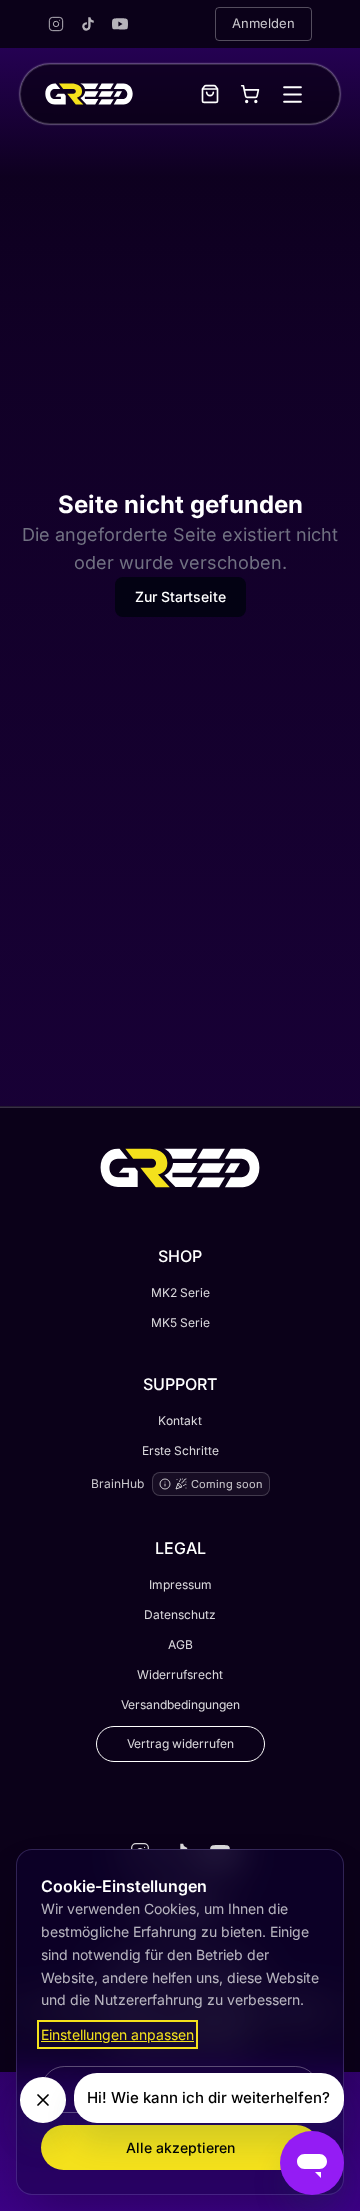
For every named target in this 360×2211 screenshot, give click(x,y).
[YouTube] (120, 24)
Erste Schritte (180, 1450)
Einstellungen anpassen (117, 2034)
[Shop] (210, 94)
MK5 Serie (180, 1322)
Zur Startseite (180, 596)
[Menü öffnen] (292, 94)
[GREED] (89, 94)
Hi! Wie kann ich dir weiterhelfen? (208, 2097)
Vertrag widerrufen (180, 1743)
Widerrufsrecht (180, 1674)
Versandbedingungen (180, 1704)
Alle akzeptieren (180, 2147)
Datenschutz (180, 1614)
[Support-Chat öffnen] (312, 2163)
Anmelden (263, 23)
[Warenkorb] (250, 94)
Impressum (180, 1584)
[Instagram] (56, 24)
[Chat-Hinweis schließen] (43, 2100)
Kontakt (180, 1420)
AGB (180, 1644)
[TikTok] (88, 24)
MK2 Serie (180, 1292)
